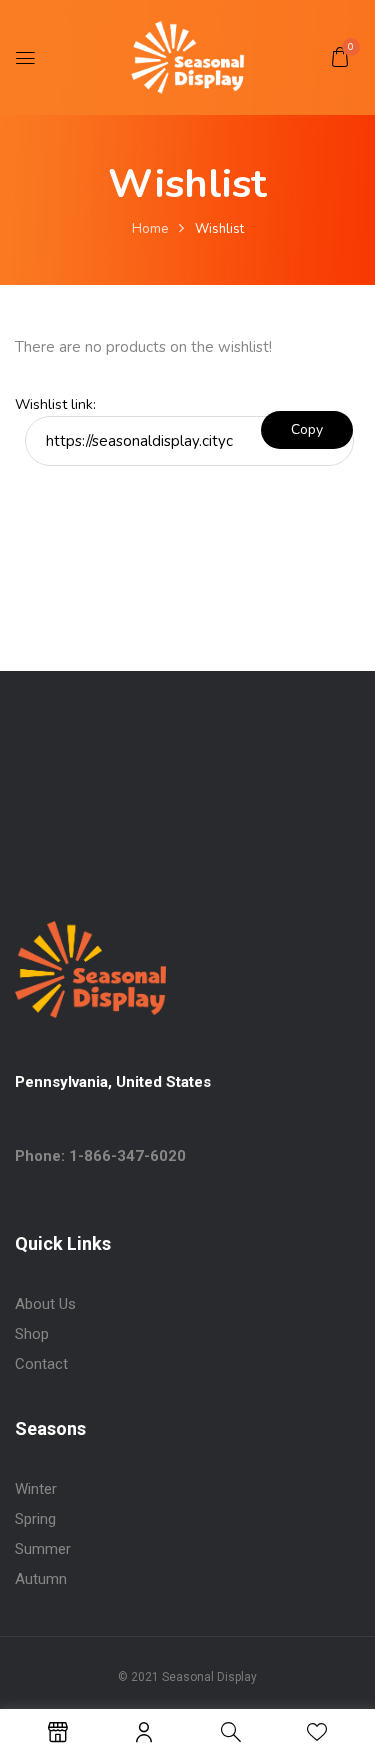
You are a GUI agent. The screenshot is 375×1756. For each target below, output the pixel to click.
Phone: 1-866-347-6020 (100, 1156)
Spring (35, 1519)
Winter (36, 1489)
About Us (45, 1304)
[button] (340, 57)
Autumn (41, 1579)
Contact (41, 1364)
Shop (32, 1334)
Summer (43, 1549)
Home (150, 229)
